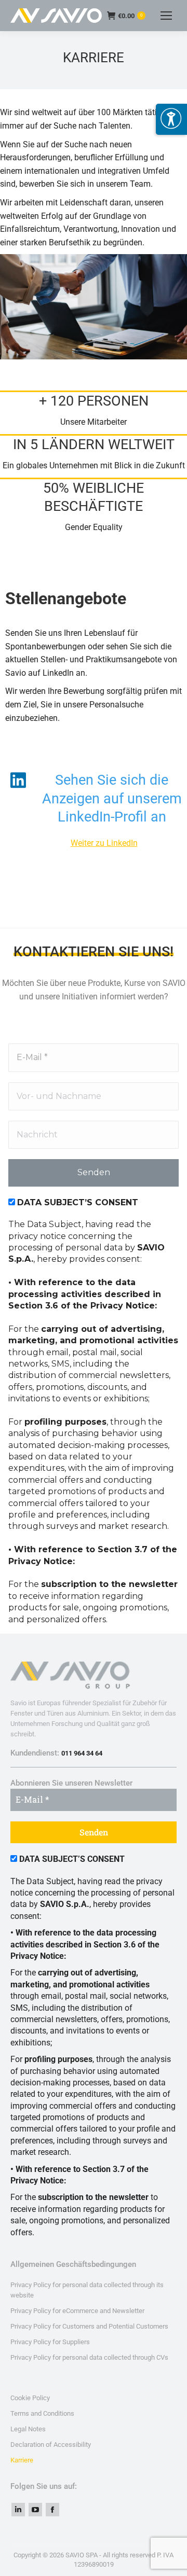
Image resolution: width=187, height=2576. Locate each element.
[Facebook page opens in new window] (52, 2510)
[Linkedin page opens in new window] (18, 2510)
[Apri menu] (171, 119)
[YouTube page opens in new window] (35, 2510)
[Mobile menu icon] (166, 16)
